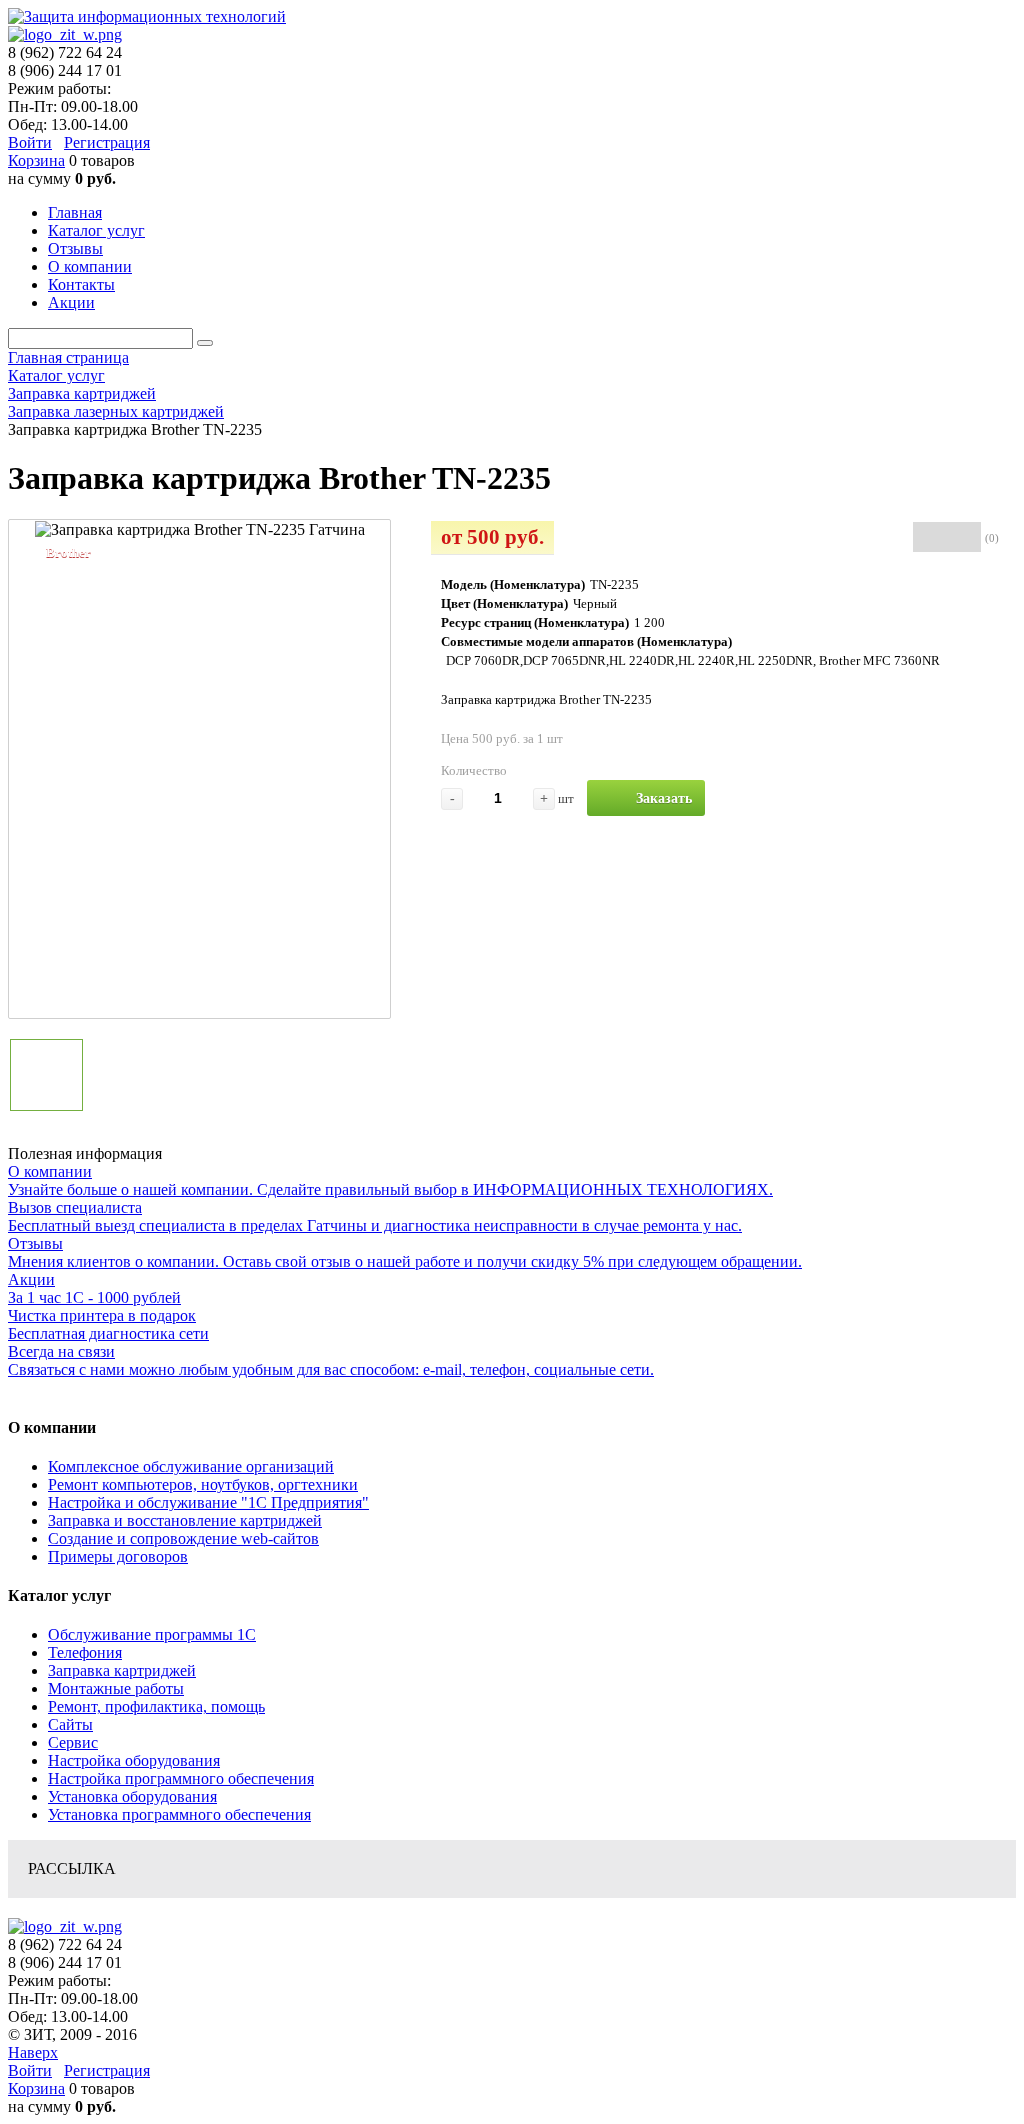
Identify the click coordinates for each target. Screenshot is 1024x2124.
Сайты (70, 1724)
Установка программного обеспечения (179, 1814)
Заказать (664, 798)
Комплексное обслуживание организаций (191, 1466)
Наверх (33, 2052)
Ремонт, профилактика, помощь (156, 1706)
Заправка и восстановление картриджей (185, 1520)
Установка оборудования (132, 1796)
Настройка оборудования (134, 1760)
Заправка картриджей (122, 1670)
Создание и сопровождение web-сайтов (183, 1538)
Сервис (73, 1742)
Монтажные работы (116, 1688)
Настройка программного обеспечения (181, 1778)
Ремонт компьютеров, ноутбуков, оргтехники (203, 1484)
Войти (30, 142)
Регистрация (107, 142)
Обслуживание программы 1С (152, 1634)
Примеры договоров (118, 1556)
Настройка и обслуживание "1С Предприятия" (208, 1502)
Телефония (85, 1652)
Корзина (36, 160)
